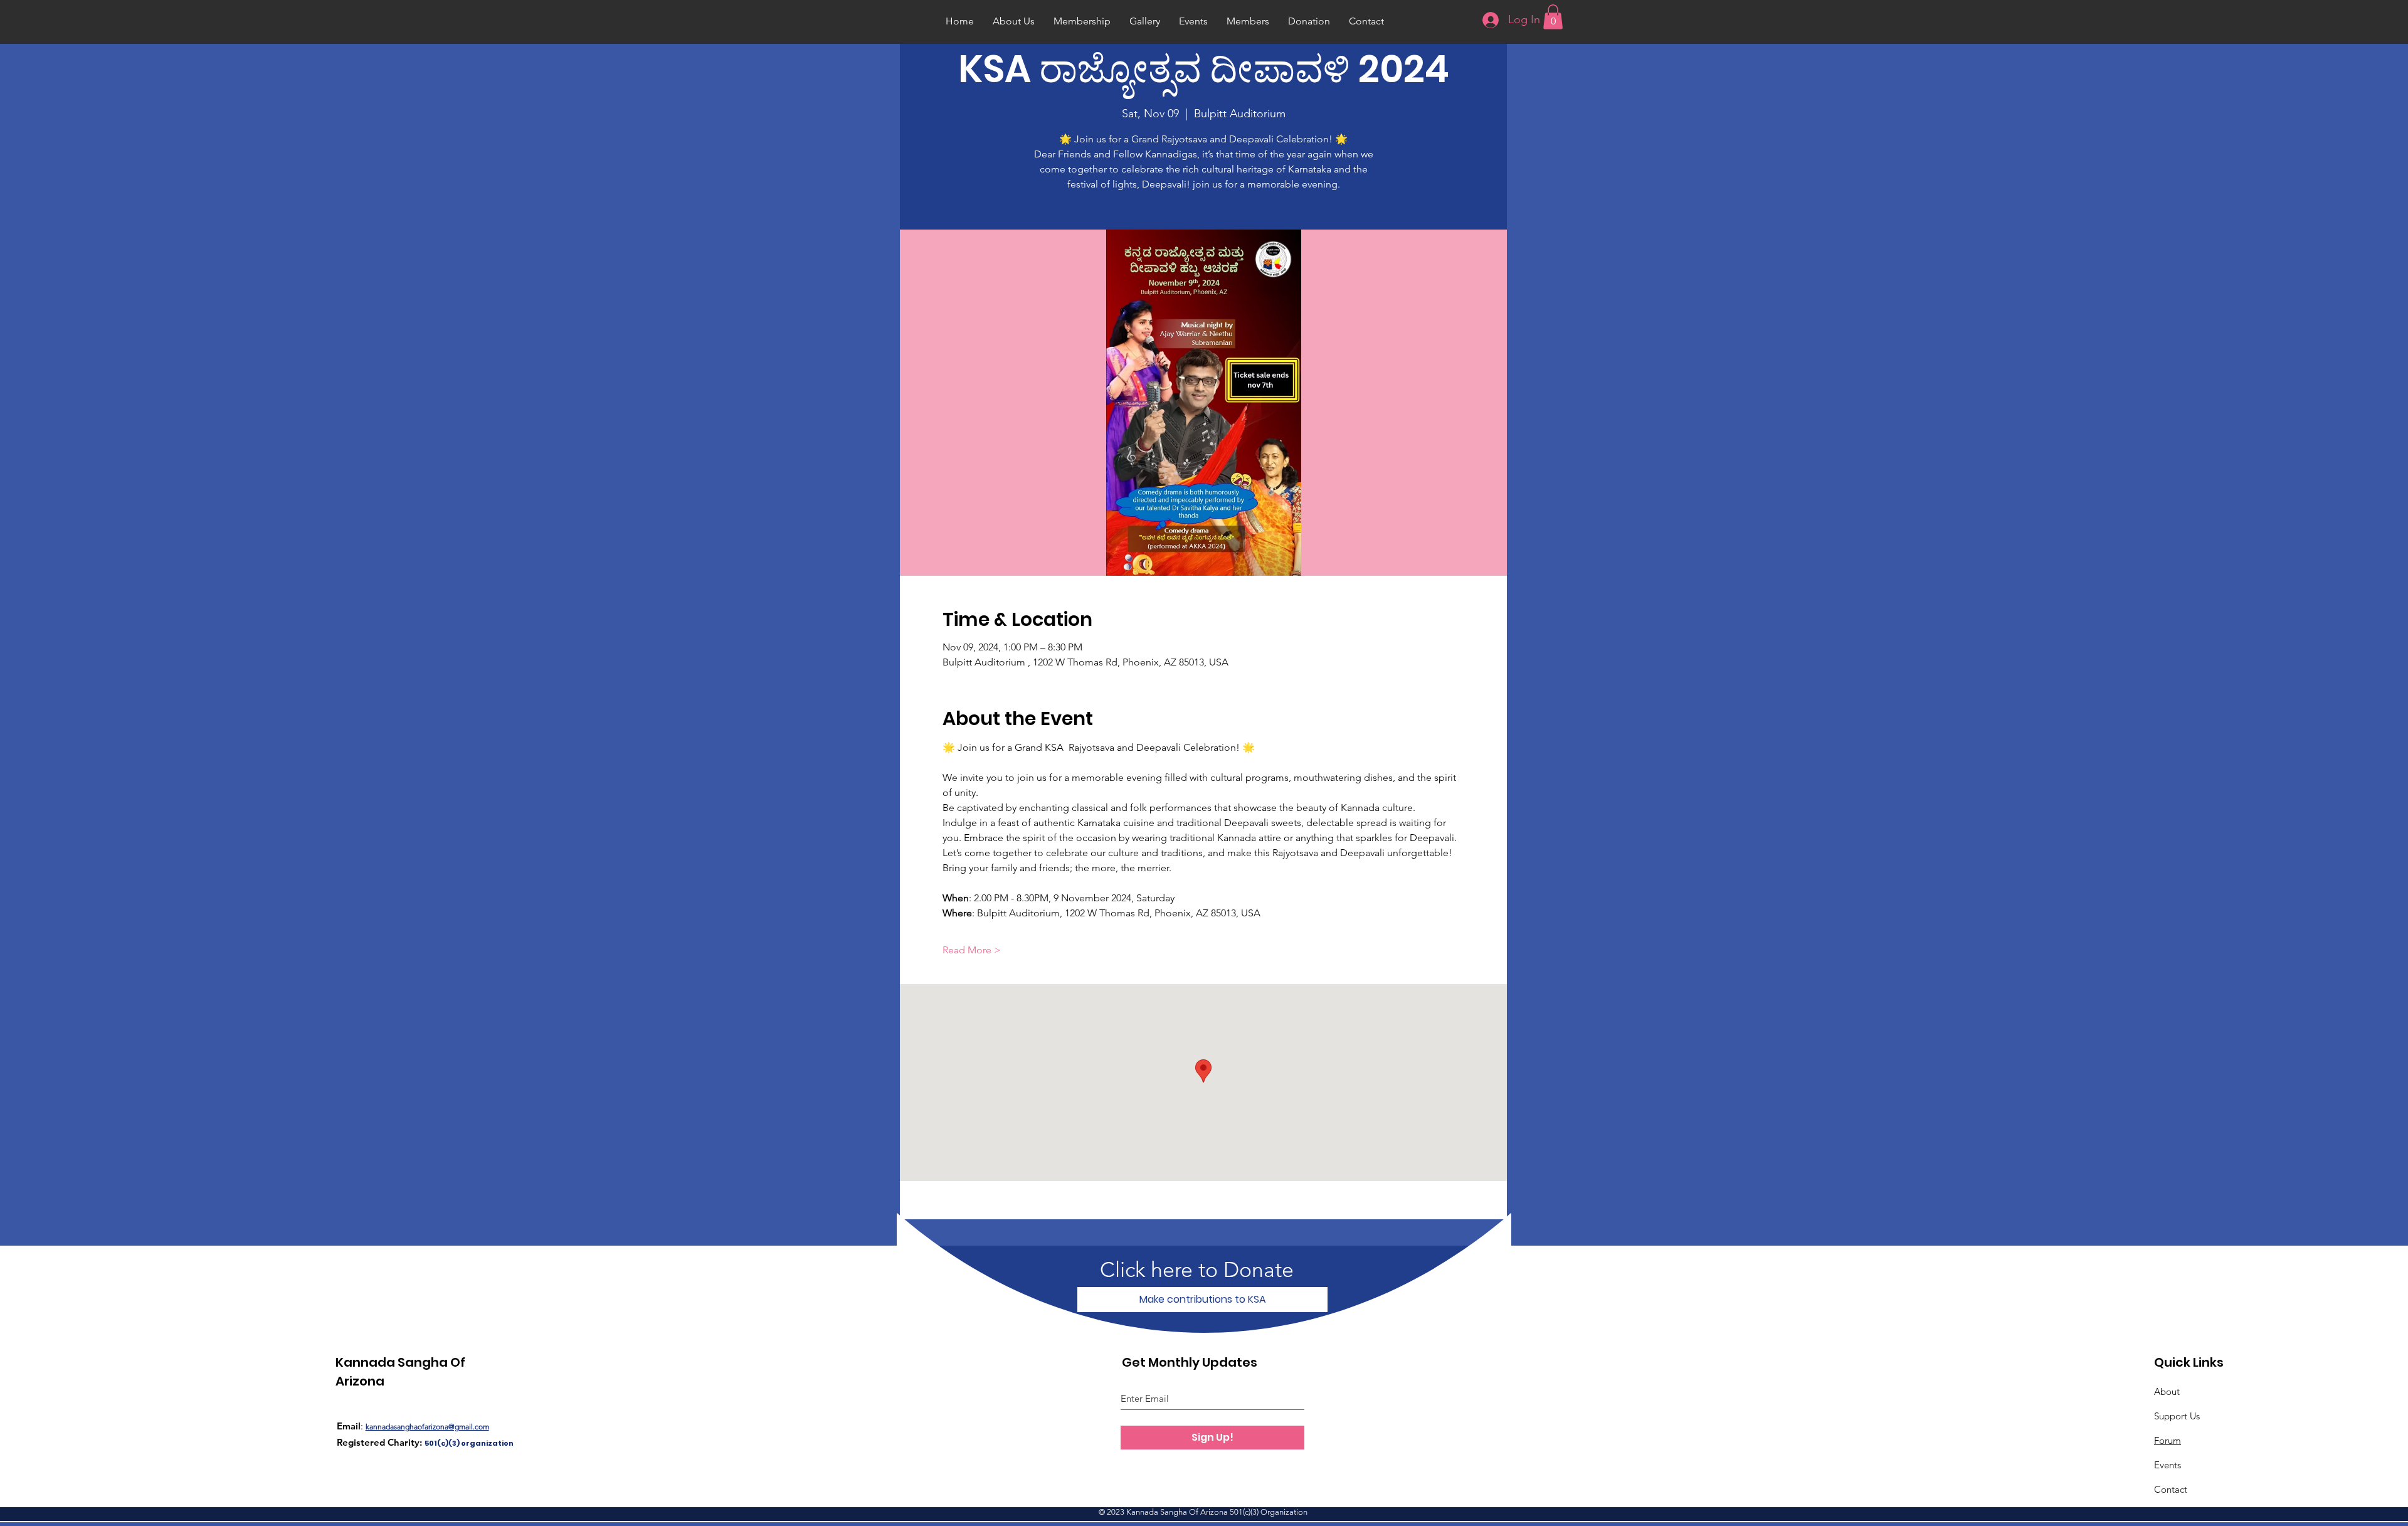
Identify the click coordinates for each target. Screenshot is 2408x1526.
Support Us (2177, 1416)
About (2167, 1391)
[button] (1553, 17)
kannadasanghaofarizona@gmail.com (427, 1427)
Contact (2171, 1489)
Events (2168, 1465)
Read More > (972, 950)
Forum (2168, 1440)
